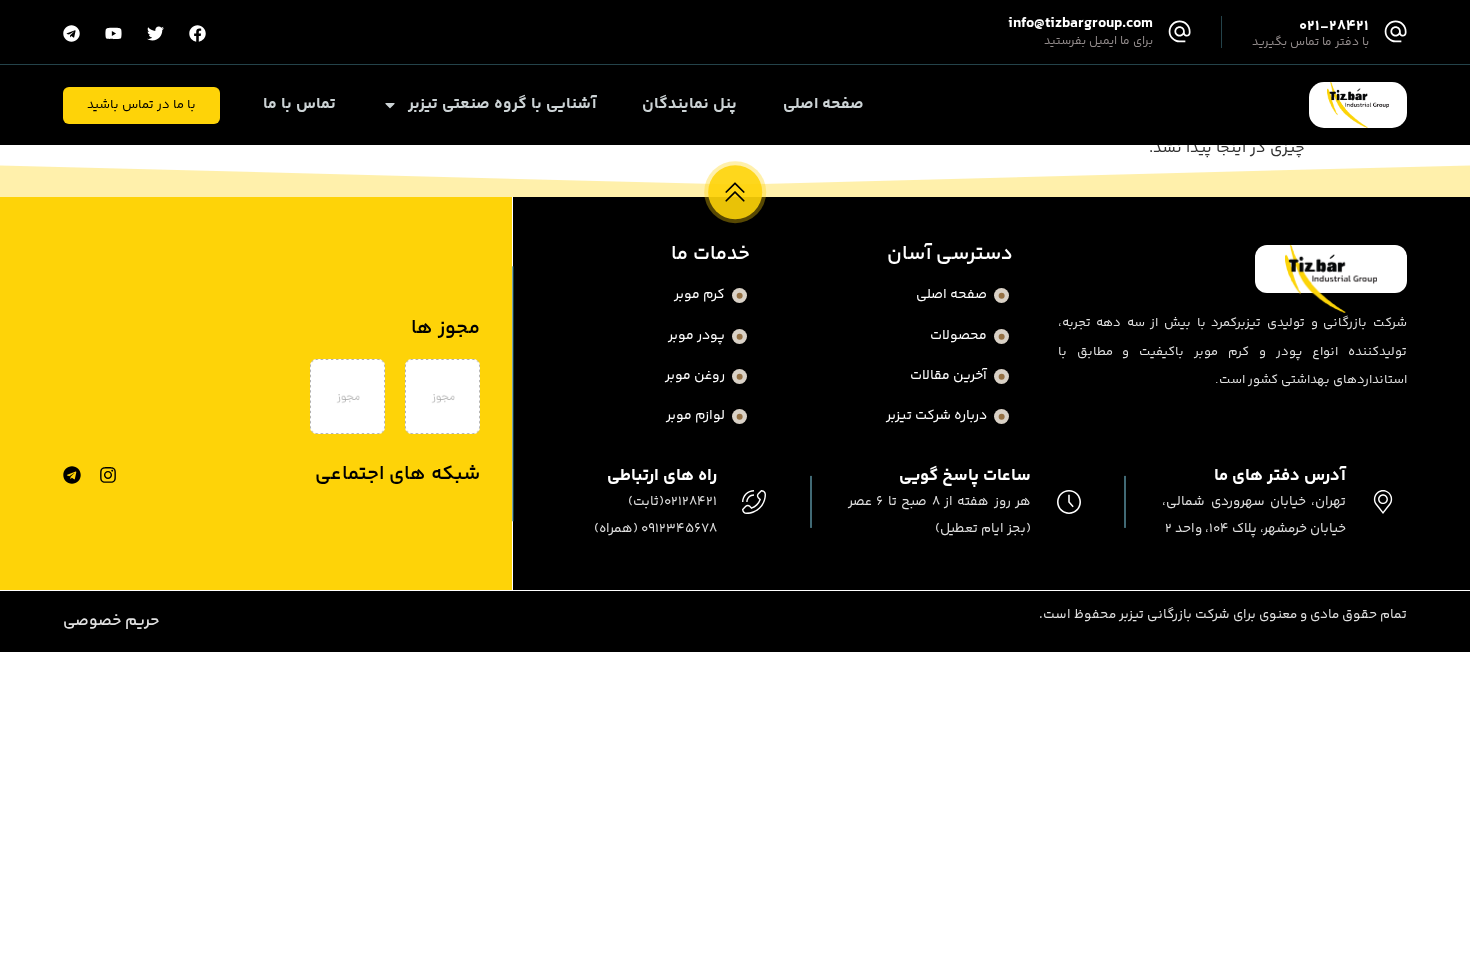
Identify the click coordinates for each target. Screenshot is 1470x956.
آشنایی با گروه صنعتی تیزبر (502, 105)
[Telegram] (72, 475)
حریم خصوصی (111, 621)
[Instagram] (108, 475)
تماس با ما (299, 105)
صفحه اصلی (823, 105)
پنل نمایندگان (689, 105)
